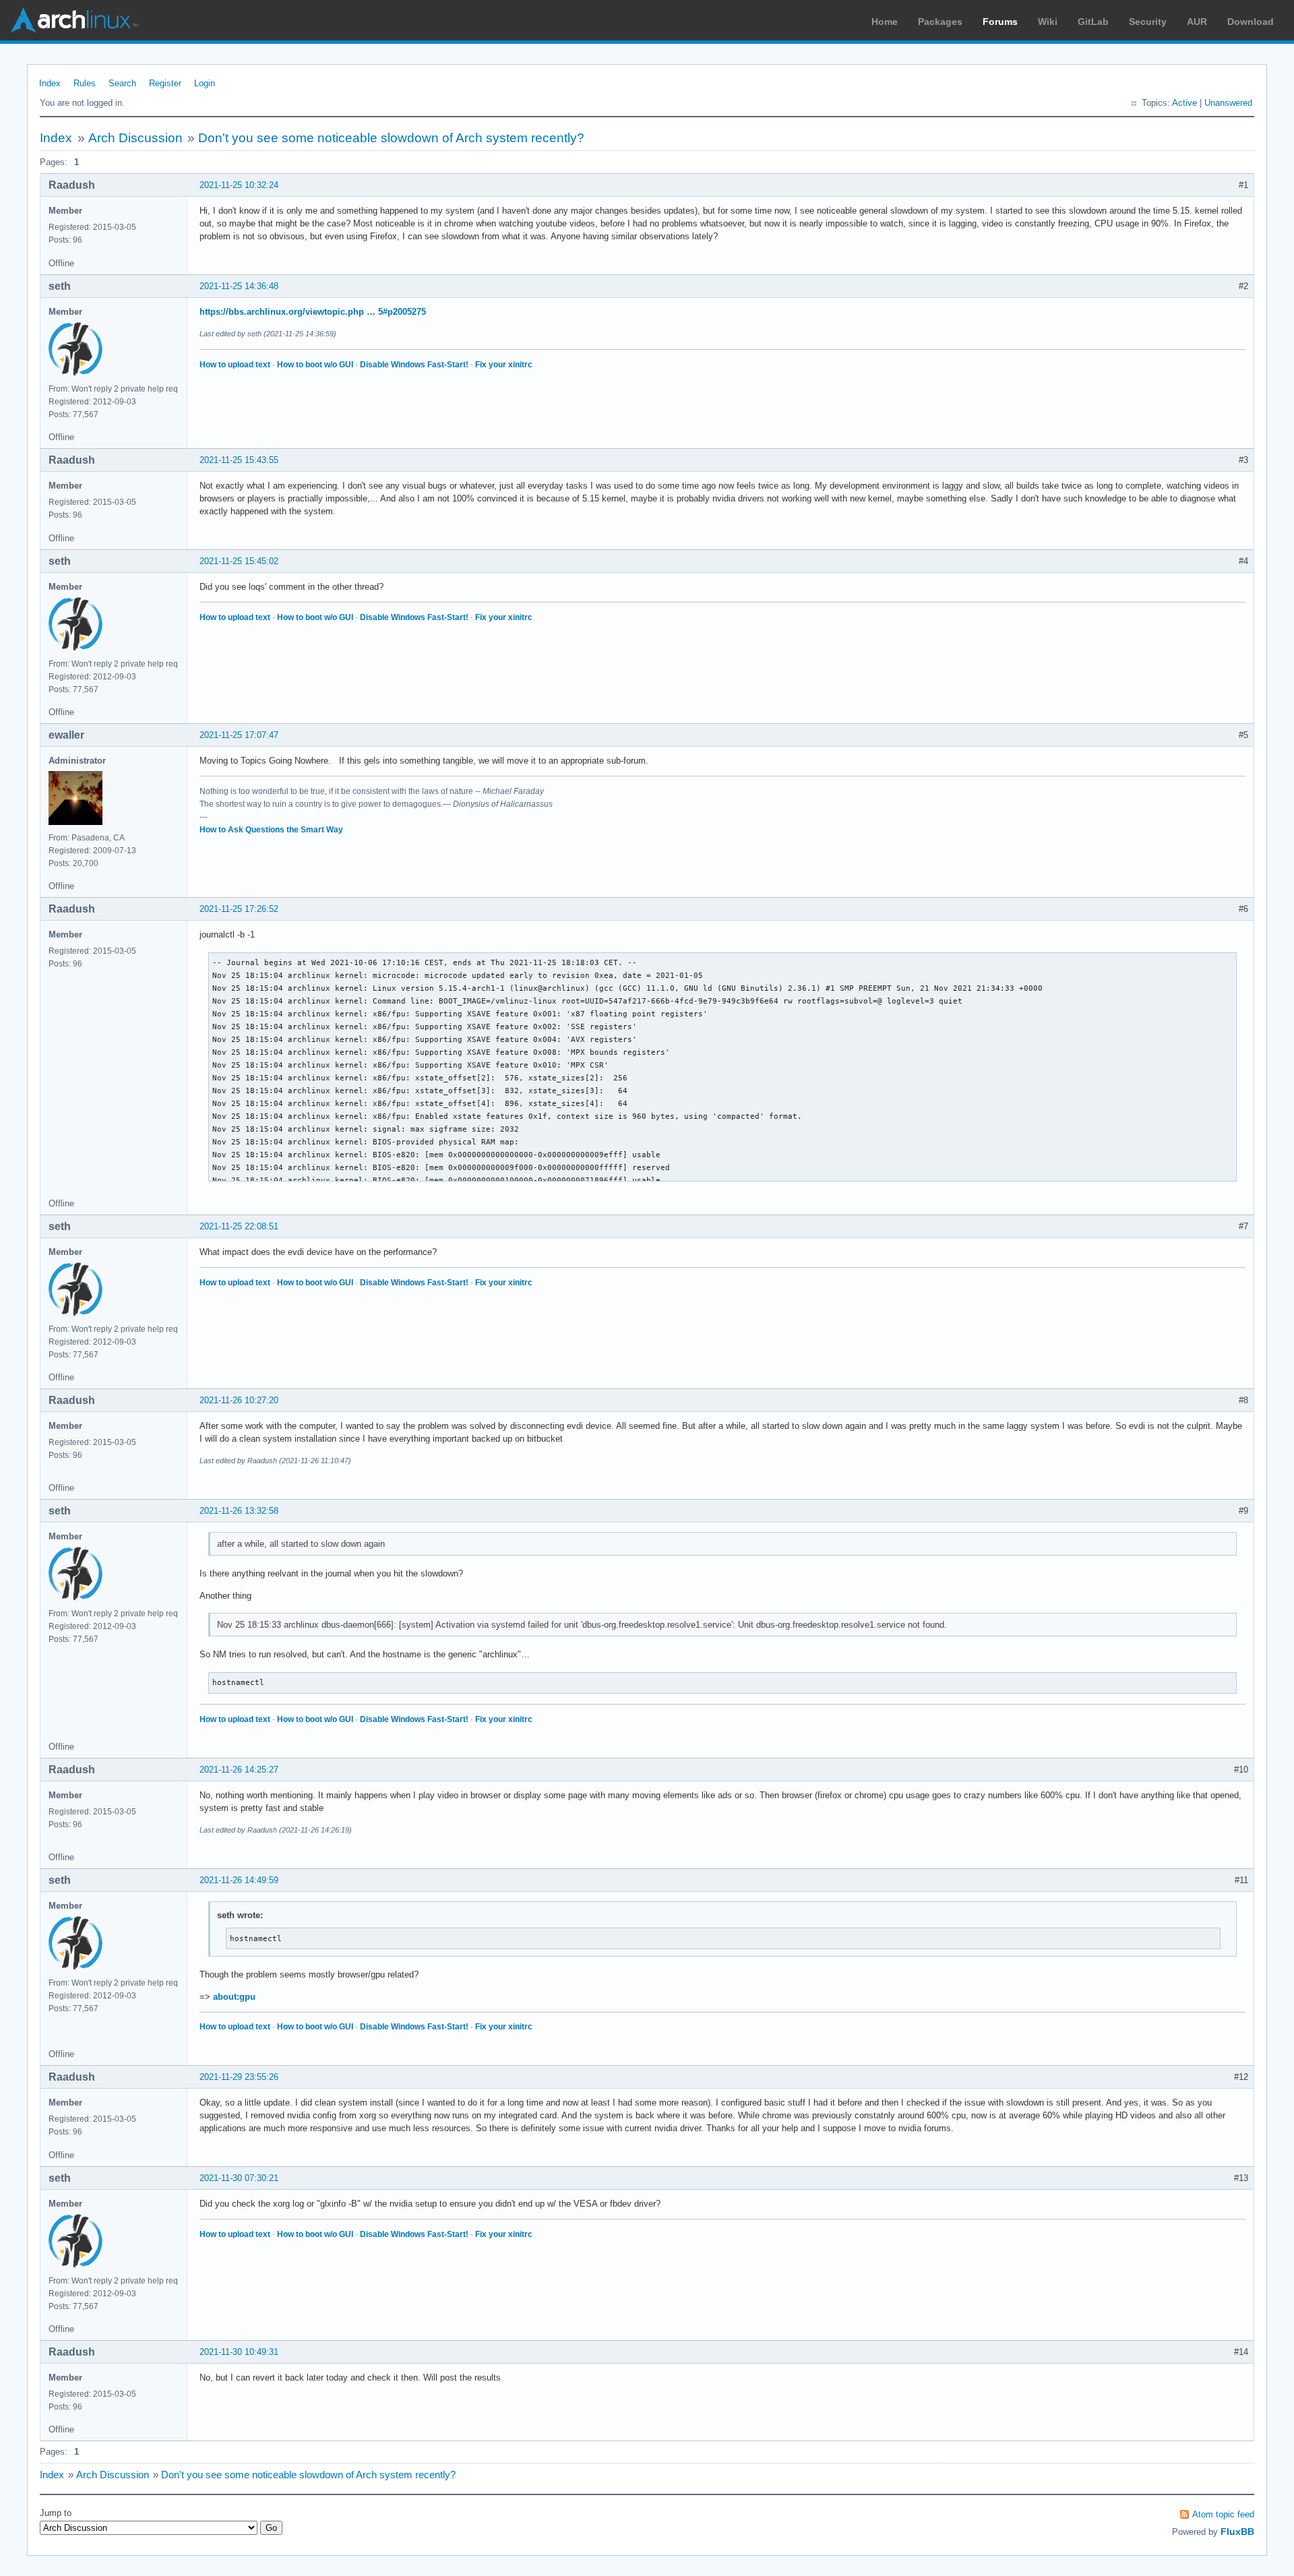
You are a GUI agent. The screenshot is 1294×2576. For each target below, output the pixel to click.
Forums (1000, 22)
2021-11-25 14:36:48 (239, 286)
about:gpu (234, 1997)
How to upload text (235, 365)
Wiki (1048, 22)
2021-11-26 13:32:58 (239, 1511)
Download (1251, 22)
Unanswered (1228, 103)
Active (1184, 103)
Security (1148, 22)
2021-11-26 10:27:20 (239, 1400)
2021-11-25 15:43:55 (239, 460)
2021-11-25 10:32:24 (239, 185)
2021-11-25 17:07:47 (239, 735)
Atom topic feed (1223, 2514)
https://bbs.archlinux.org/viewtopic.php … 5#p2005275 (313, 312)
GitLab (1093, 22)
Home (885, 22)
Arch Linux (74, 20)
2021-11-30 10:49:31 (239, 2352)
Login (205, 83)
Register (165, 83)
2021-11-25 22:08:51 (239, 1226)
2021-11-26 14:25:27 (239, 1770)
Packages (940, 22)
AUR (1197, 22)
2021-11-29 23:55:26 (239, 2077)
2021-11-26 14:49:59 (239, 1880)
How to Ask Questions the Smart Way (271, 830)
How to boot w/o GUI (315, 365)
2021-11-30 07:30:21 (239, 2178)
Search (122, 83)
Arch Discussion (135, 138)
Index (50, 83)
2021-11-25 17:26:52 (239, 909)
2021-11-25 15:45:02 (239, 561)
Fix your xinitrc (504, 365)
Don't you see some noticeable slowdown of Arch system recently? (391, 138)
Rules (85, 83)
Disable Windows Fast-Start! (414, 365)
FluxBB (1237, 2532)
